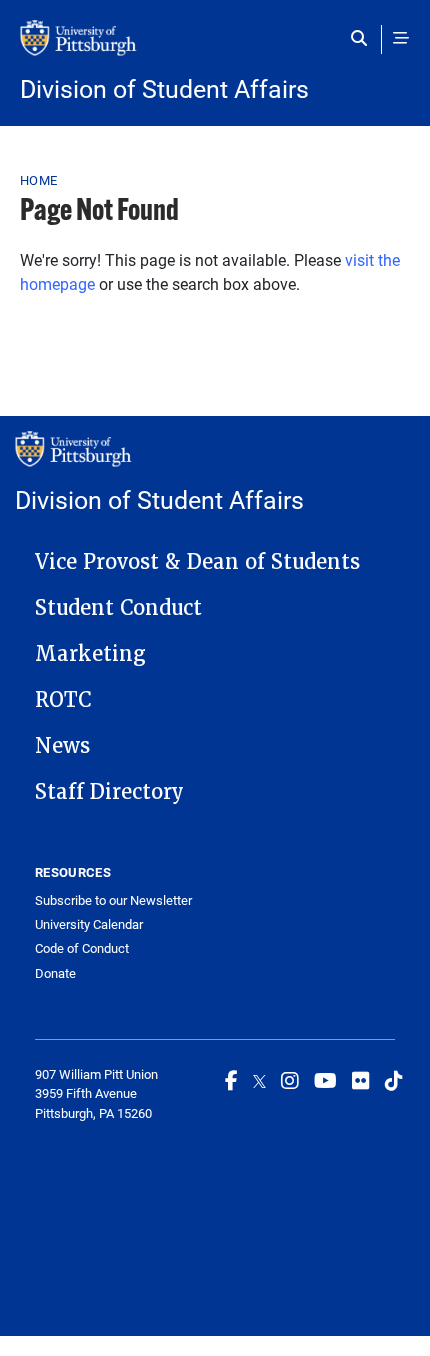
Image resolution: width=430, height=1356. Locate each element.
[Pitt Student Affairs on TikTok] (394, 1080)
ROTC (63, 700)
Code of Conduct (82, 948)
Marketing (90, 654)
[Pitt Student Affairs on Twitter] (259, 1080)
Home (38, 180)
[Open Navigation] (401, 38)
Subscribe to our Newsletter (113, 900)
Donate (55, 973)
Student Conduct (118, 608)
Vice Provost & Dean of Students (197, 562)
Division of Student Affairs (164, 88)
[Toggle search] (363, 38)
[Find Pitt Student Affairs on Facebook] (231, 1080)
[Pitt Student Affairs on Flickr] (361, 1080)
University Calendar (89, 924)
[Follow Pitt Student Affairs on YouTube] (325, 1080)
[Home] (215, 48)
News (62, 746)
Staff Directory (109, 792)
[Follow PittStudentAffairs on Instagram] (290, 1080)
